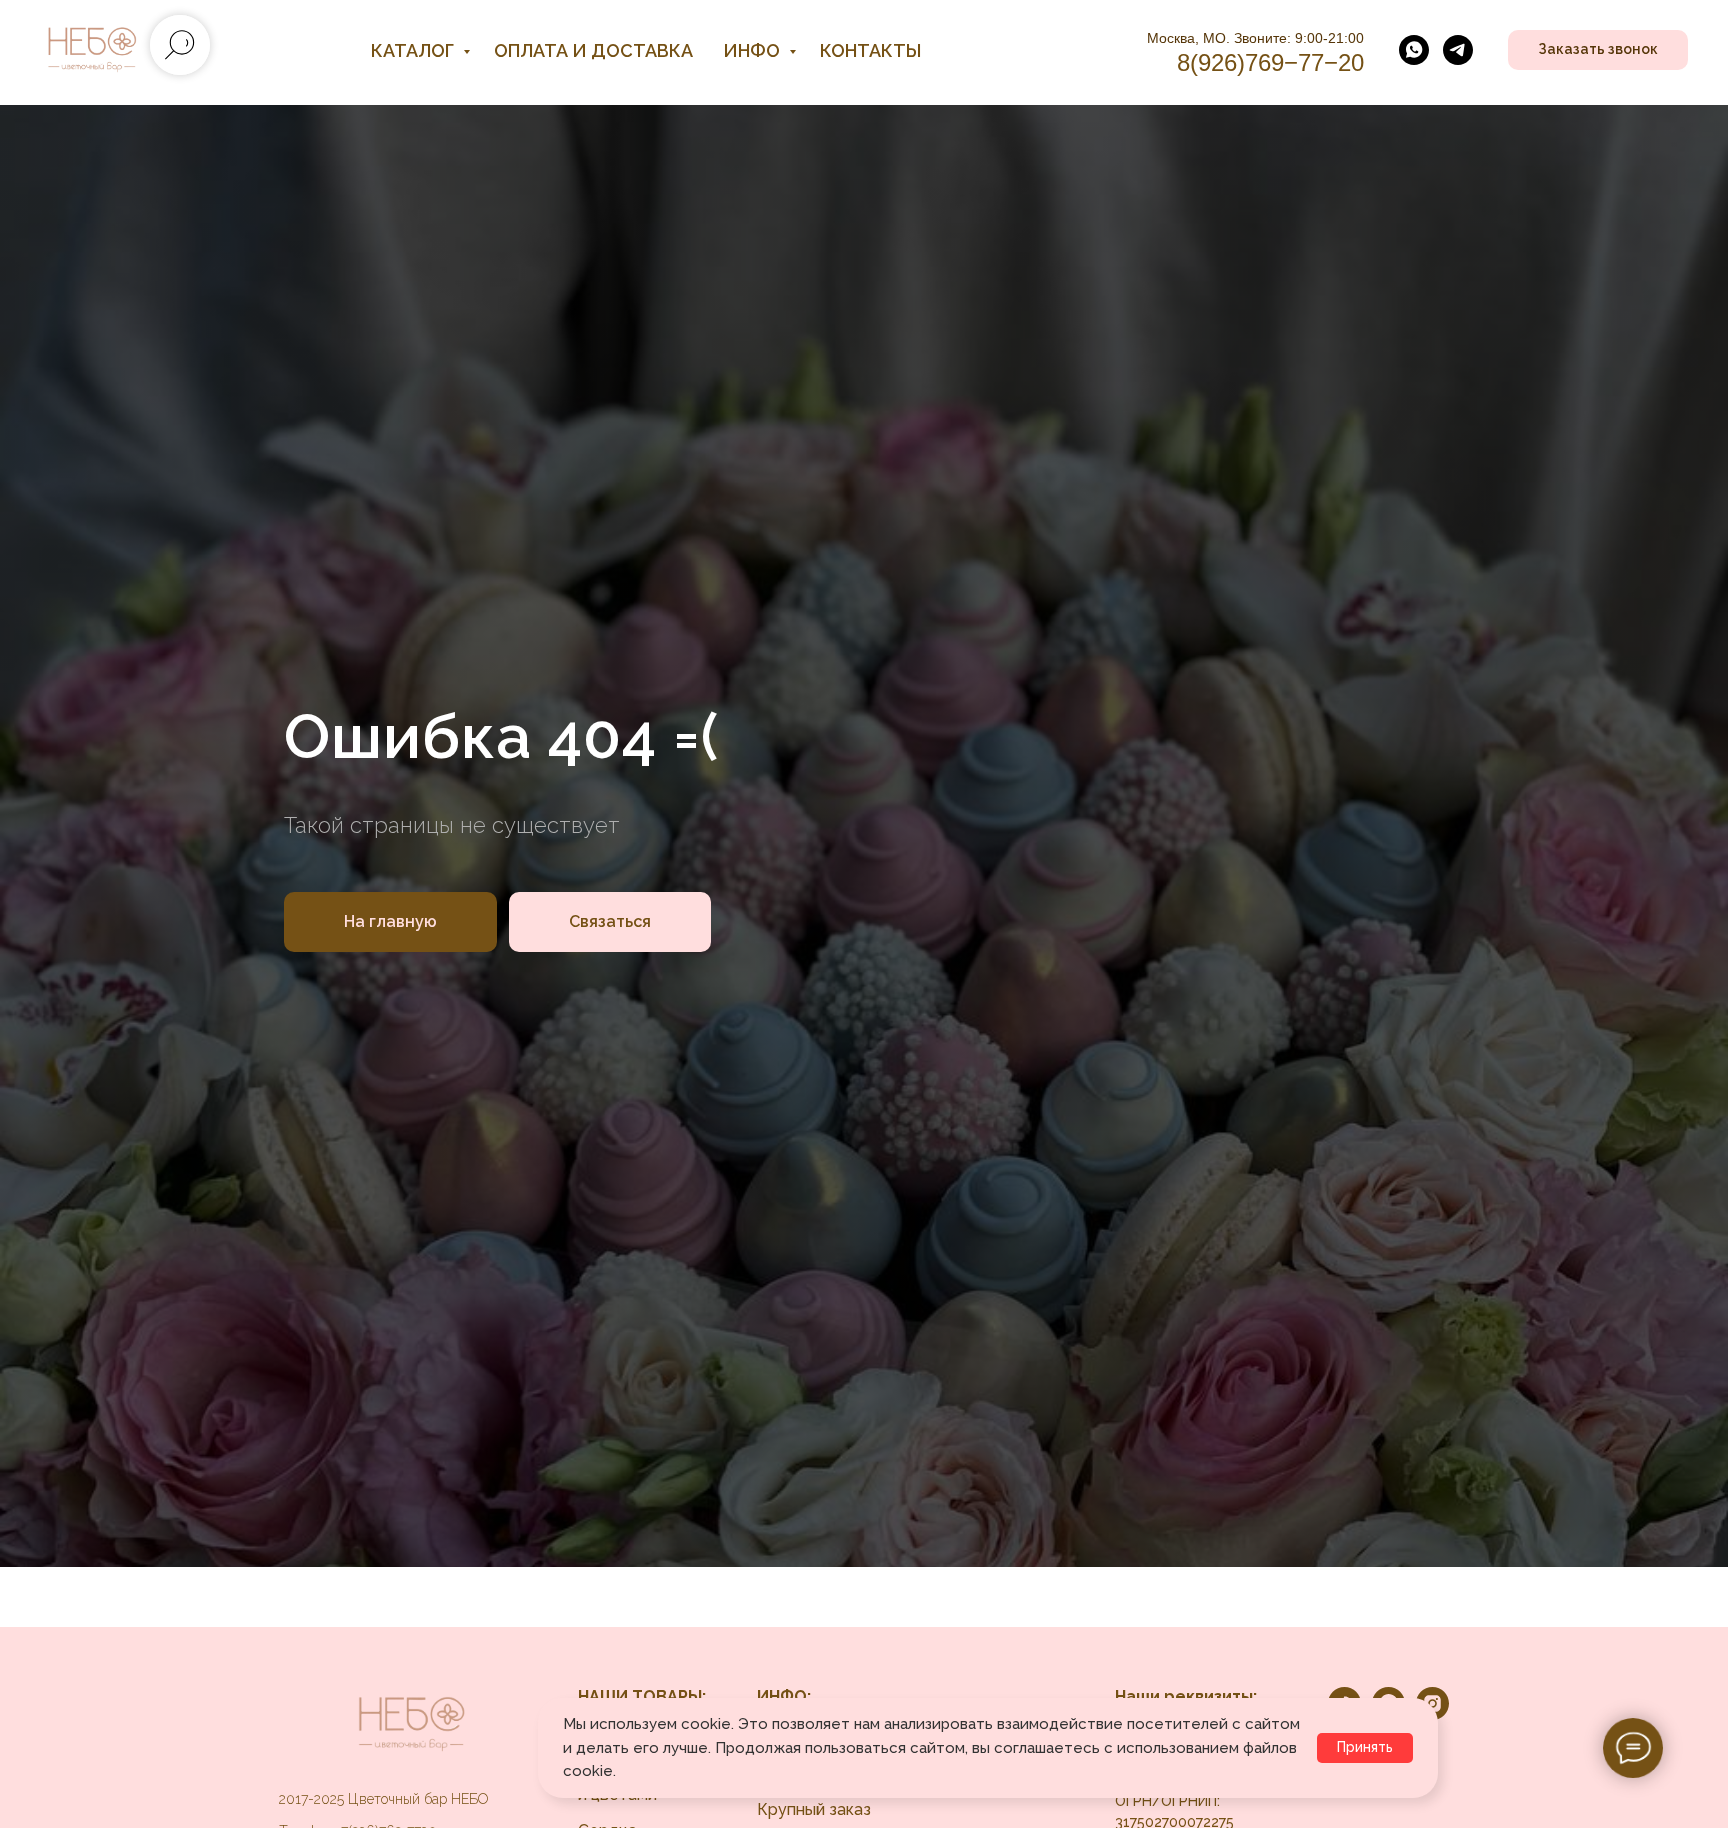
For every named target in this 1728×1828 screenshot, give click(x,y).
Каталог (414, 50)
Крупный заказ (814, 1809)
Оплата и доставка (593, 50)
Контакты (870, 50)
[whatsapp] (1414, 50)
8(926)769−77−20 (1270, 62)
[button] (1598, 50)
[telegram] (1458, 50)
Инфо (753, 50)
